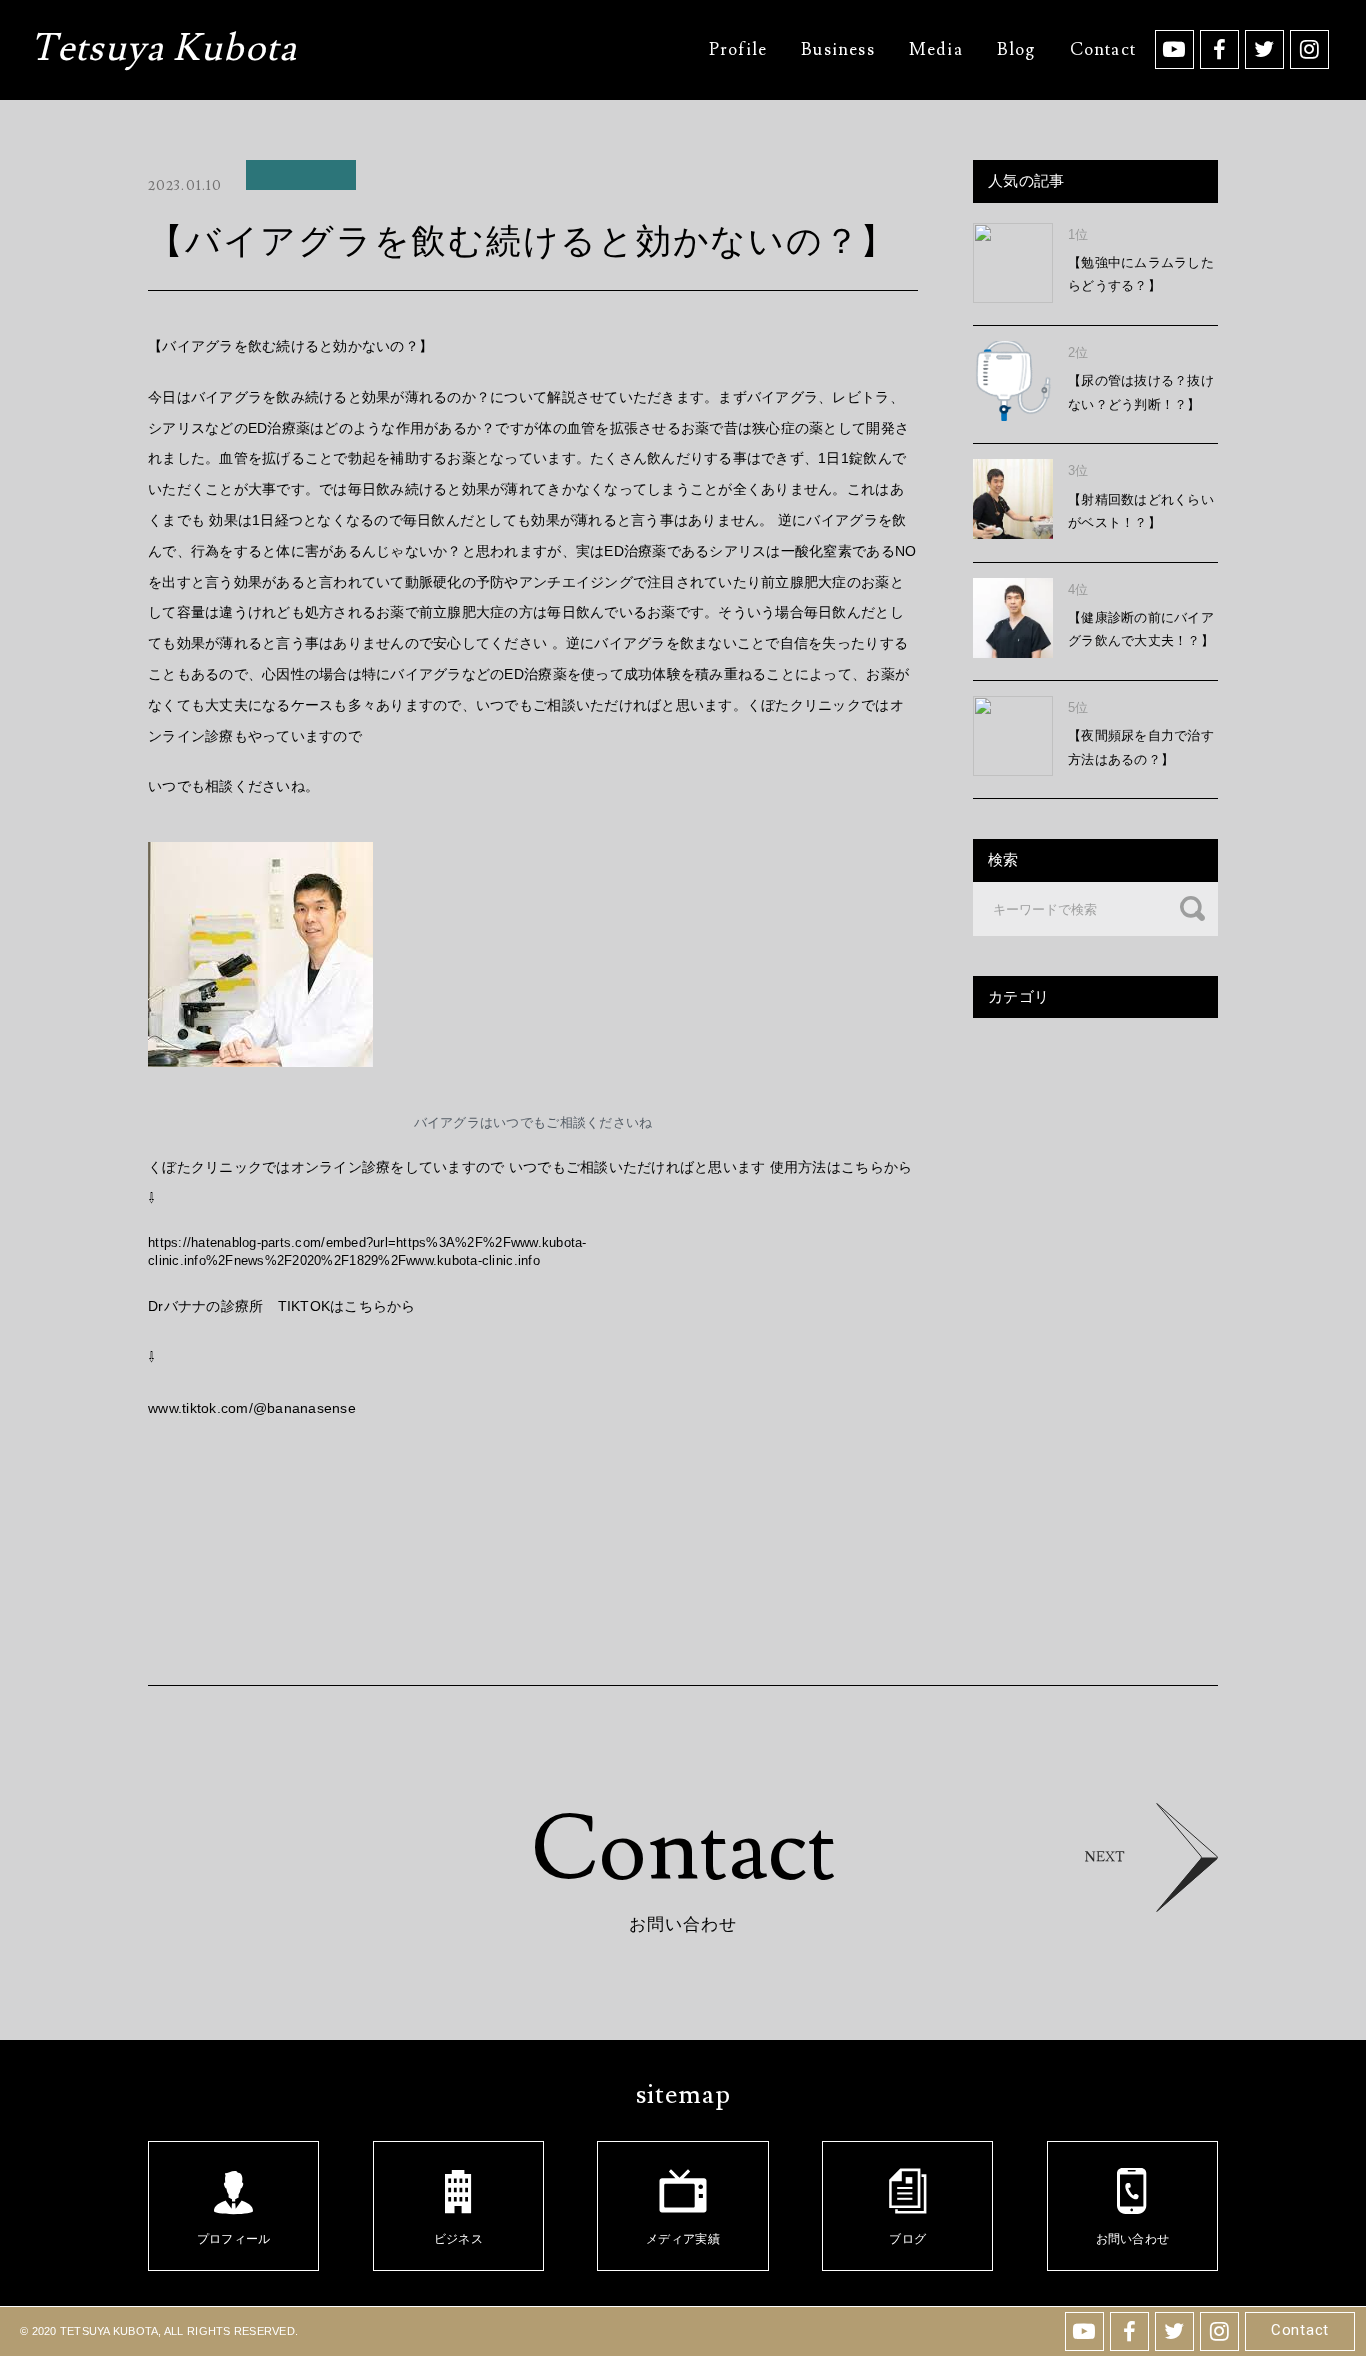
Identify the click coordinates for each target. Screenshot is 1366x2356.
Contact (1300, 2330)
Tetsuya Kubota (163, 51)
